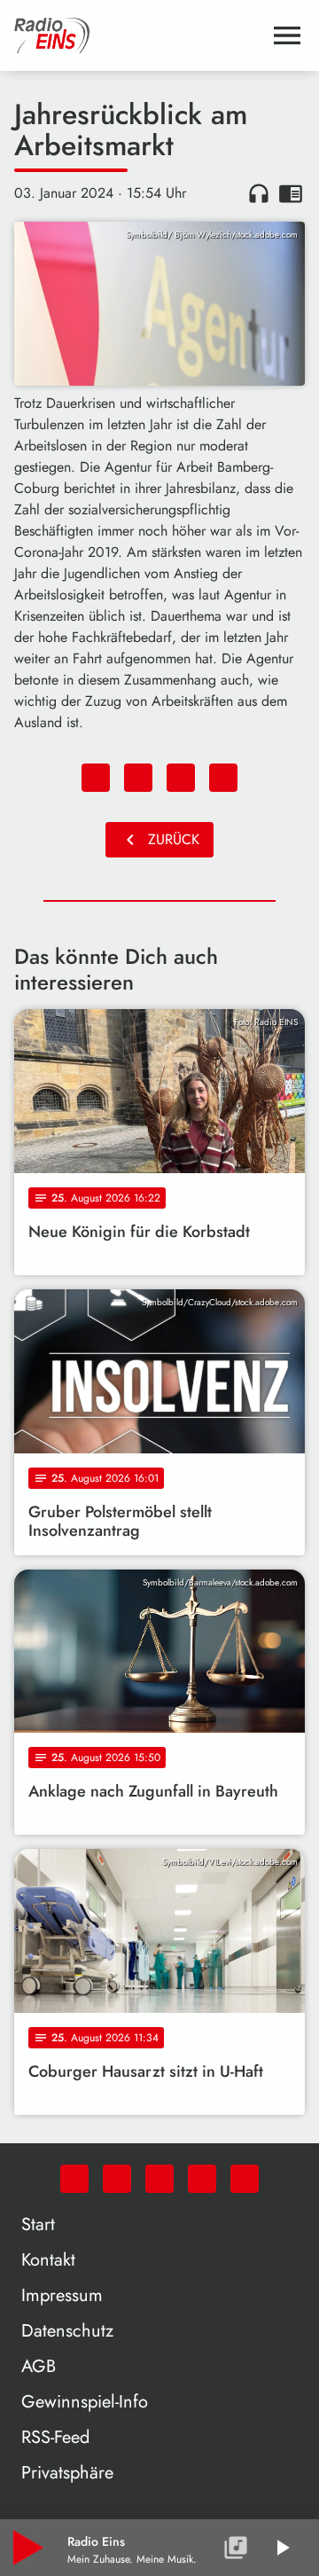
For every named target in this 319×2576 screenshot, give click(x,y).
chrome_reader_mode (291, 193)
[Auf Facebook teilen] (96, 778)
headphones (259, 193)
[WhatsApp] (74, 2179)
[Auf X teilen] (138, 778)
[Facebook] (117, 2179)
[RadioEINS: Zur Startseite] (138, 35)
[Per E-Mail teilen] (223, 778)
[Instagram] (159, 2179)
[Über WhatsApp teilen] (181, 778)
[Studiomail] (202, 2179)
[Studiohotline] (245, 2179)
